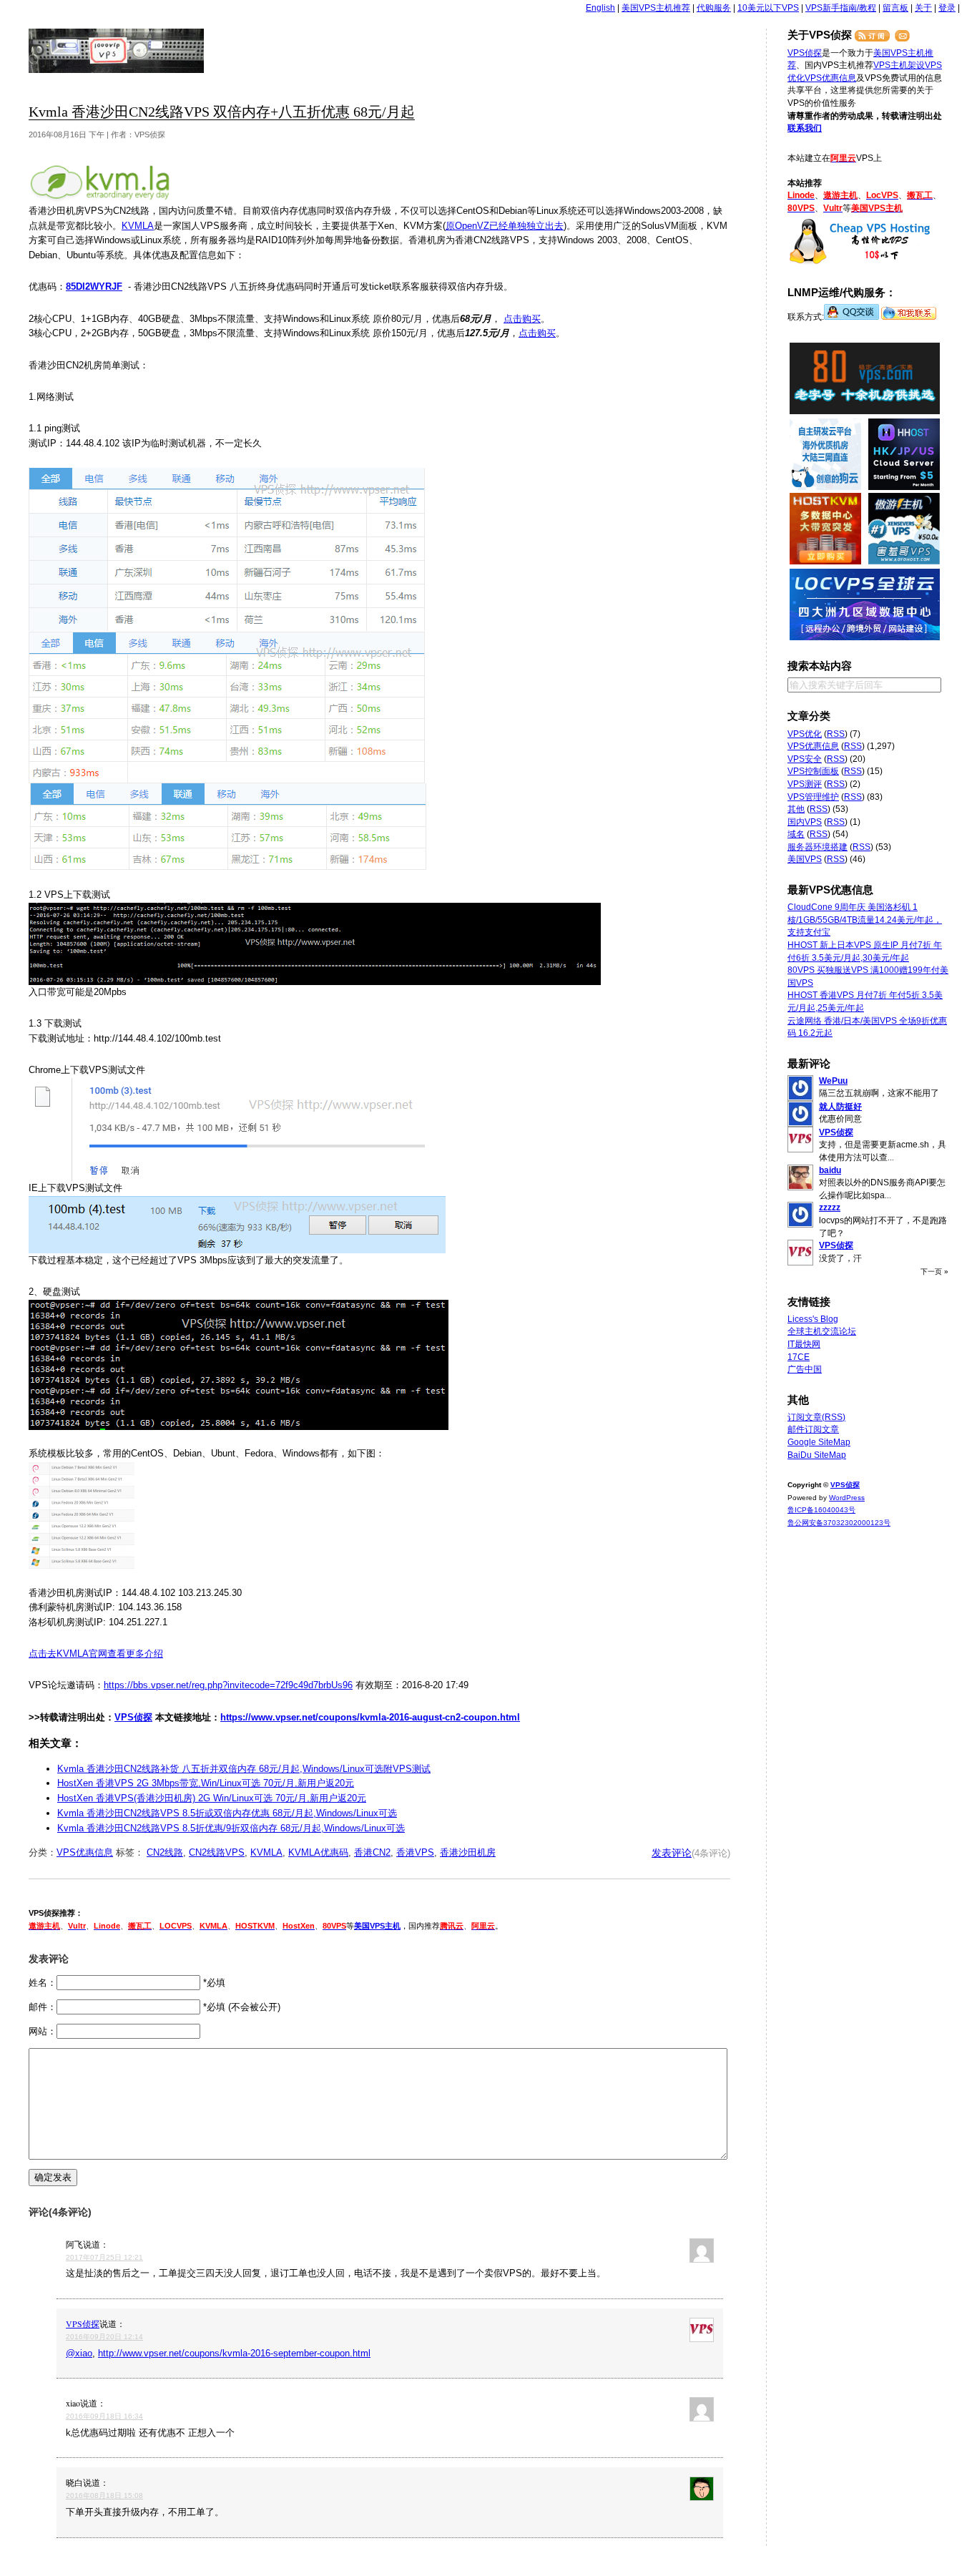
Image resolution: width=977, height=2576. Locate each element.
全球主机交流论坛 (822, 1331)
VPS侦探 (117, 51)
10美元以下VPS (768, 8)
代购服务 (714, 8)
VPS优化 (805, 734)
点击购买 (522, 319)
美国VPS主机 (377, 1926)
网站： (43, 2031)
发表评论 (672, 1853)
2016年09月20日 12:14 (104, 2337)
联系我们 (805, 128)
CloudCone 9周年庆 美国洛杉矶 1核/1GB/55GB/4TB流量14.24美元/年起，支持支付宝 (865, 920)
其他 (796, 809)
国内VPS (805, 822)
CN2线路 (165, 1852)
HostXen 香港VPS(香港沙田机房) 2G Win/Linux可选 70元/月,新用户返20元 (212, 1798)
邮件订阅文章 (813, 1429)
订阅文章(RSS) (816, 1417)
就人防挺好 (840, 1107)
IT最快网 (804, 1344)
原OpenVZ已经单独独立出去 (505, 226)
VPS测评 (805, 784)
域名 (796, 834)
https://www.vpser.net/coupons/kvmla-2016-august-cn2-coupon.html (370, 1717)
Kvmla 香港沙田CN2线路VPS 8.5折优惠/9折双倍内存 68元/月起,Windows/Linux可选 (231, 1828)
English (600, 8)
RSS (836, 734)
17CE (799, 1357)
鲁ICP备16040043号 (821, 1510)
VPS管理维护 (813, 797)
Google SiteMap (819, 1442)
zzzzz (830, 1208)
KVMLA (138, 226)
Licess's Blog (813, 1319)
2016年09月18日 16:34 (104, 2416)
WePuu (833, 1081)
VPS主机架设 (899, 65)
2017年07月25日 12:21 (104, 2257)
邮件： (43, 2007)
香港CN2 (372, 1852)
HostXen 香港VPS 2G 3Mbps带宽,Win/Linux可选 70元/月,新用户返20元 (206, 1783)
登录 (947, 8)
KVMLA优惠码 (318, 1852)
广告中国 (805, 1369)
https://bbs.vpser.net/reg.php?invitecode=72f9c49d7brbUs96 (228, 1685)
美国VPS (805, 859)
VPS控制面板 (813, 771)
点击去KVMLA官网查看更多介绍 (96, 1654)
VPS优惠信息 (85, 1852)
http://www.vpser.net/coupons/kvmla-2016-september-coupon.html (234, 2353)
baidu (830, 1170)
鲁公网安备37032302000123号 (839, 1523)
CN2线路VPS (217, 1852)
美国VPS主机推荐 (656, 8)
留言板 (895, 8)
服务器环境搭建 (818, 847)
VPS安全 (805, 759)
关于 (923, 8)
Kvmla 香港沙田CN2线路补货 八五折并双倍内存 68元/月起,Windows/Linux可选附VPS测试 (244, 1769)
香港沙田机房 (468, 1852)
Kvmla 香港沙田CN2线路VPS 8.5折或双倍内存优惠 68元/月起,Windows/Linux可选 (227, 1813)
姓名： (43, 1983)
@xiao (79, 2353)
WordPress (847, 1498)
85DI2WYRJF (94, 287)
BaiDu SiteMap (817, 1455)
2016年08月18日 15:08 (104, 2496)
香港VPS (415, 1852)
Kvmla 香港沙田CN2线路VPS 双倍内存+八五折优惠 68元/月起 (222, 112)
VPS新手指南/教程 (841, 8)
